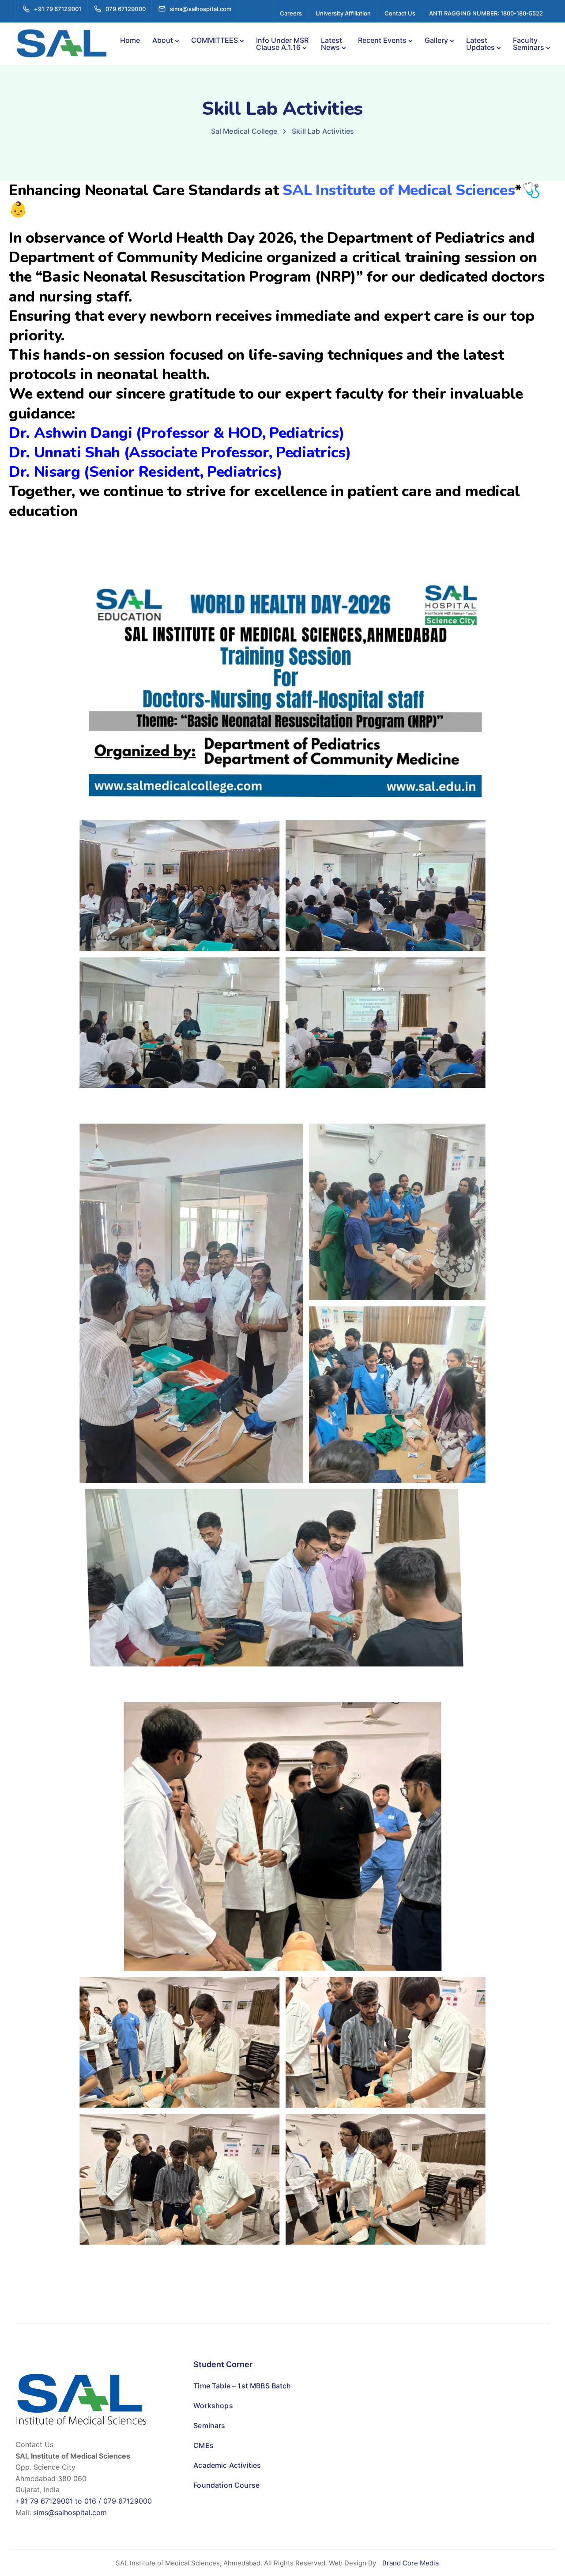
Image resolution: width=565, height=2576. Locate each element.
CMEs (203, 2445)
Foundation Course (226, 2485)
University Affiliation (343, 13)
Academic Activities (227, 2465)
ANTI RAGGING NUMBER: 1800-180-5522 (486, 13)
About (163, 40)
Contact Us (400, 13)
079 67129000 (128, 2501)
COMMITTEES (215, 40)
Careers (291, 13)
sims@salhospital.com (70, 2512)
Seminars (209, 2425)
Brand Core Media (411, 2563)
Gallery (436, 40)
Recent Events (382, 40)
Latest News (331, 44)
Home (130, 40)
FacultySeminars (529, 44)
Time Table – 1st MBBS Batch (242, 2386)
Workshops (213, 2406)
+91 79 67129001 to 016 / (59, 2501)
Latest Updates (480, 44)
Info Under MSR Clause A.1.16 (282, 44)
